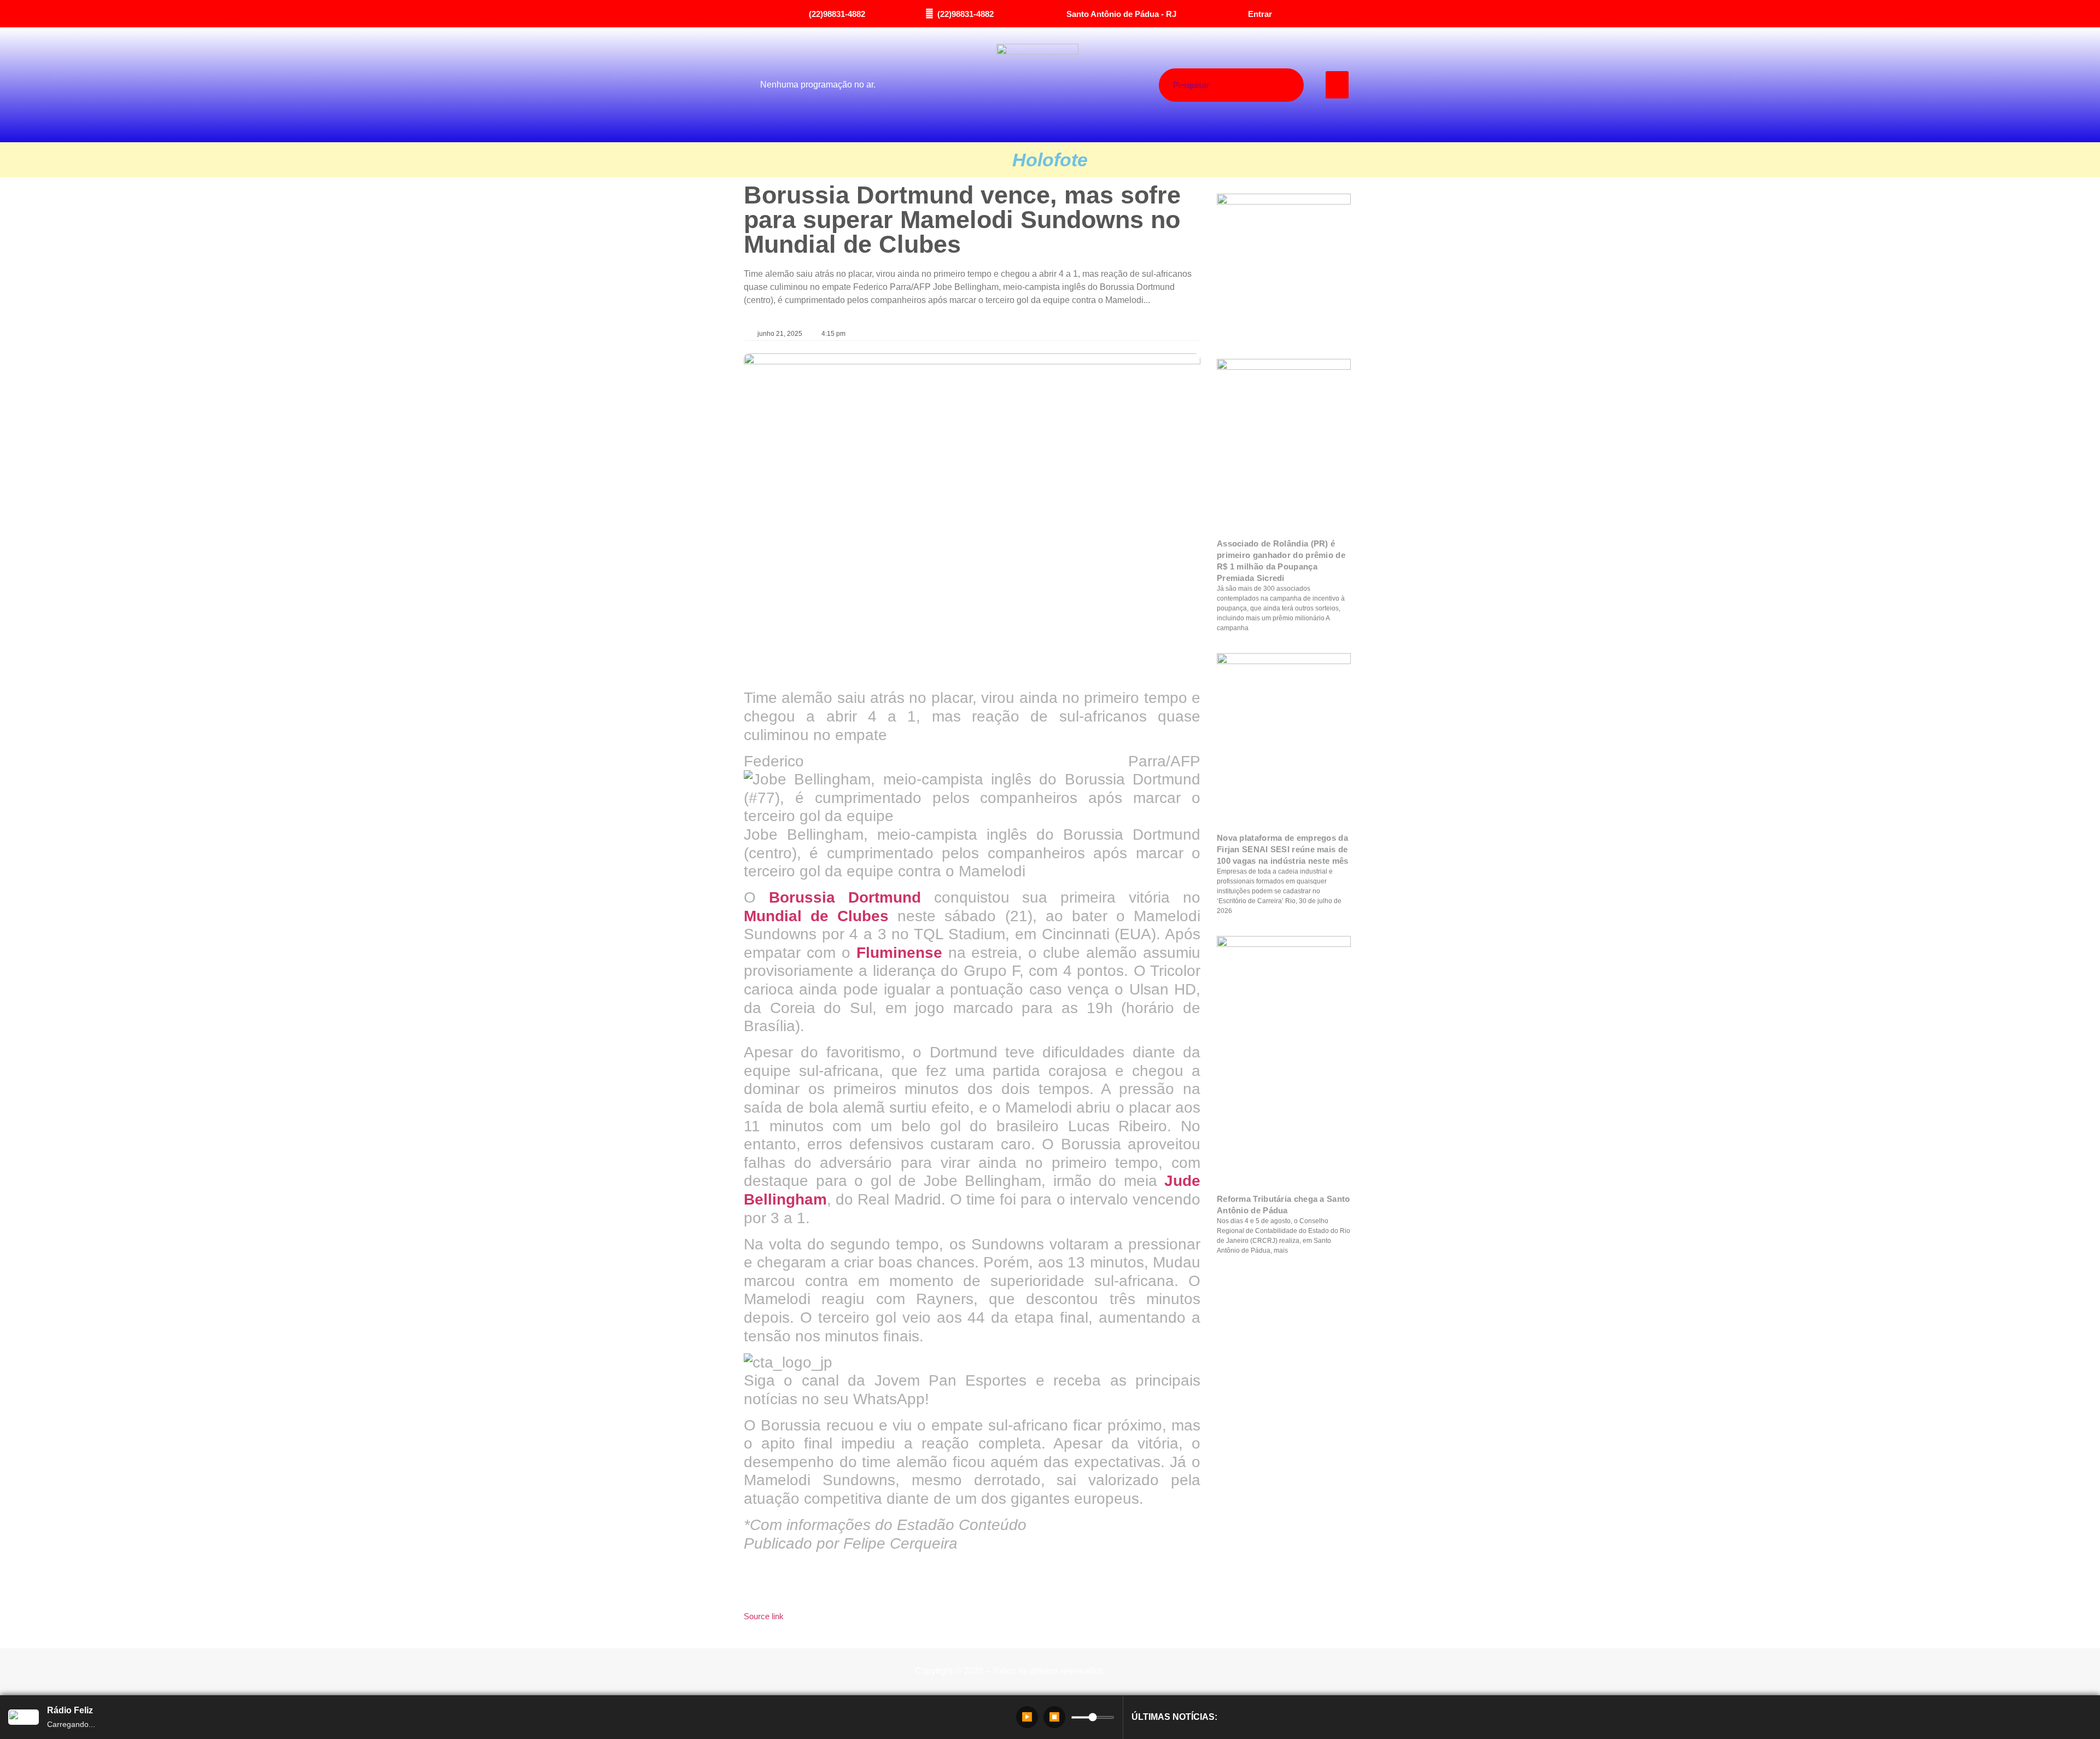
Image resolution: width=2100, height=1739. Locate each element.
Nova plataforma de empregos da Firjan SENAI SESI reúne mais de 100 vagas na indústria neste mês (1283, 849)
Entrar (1260, 14)
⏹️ (1054, 1717)
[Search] (1272, 85)
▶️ (1027, 1717)
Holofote (1050, 160)
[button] (1337, 85)
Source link (764, 1616)
